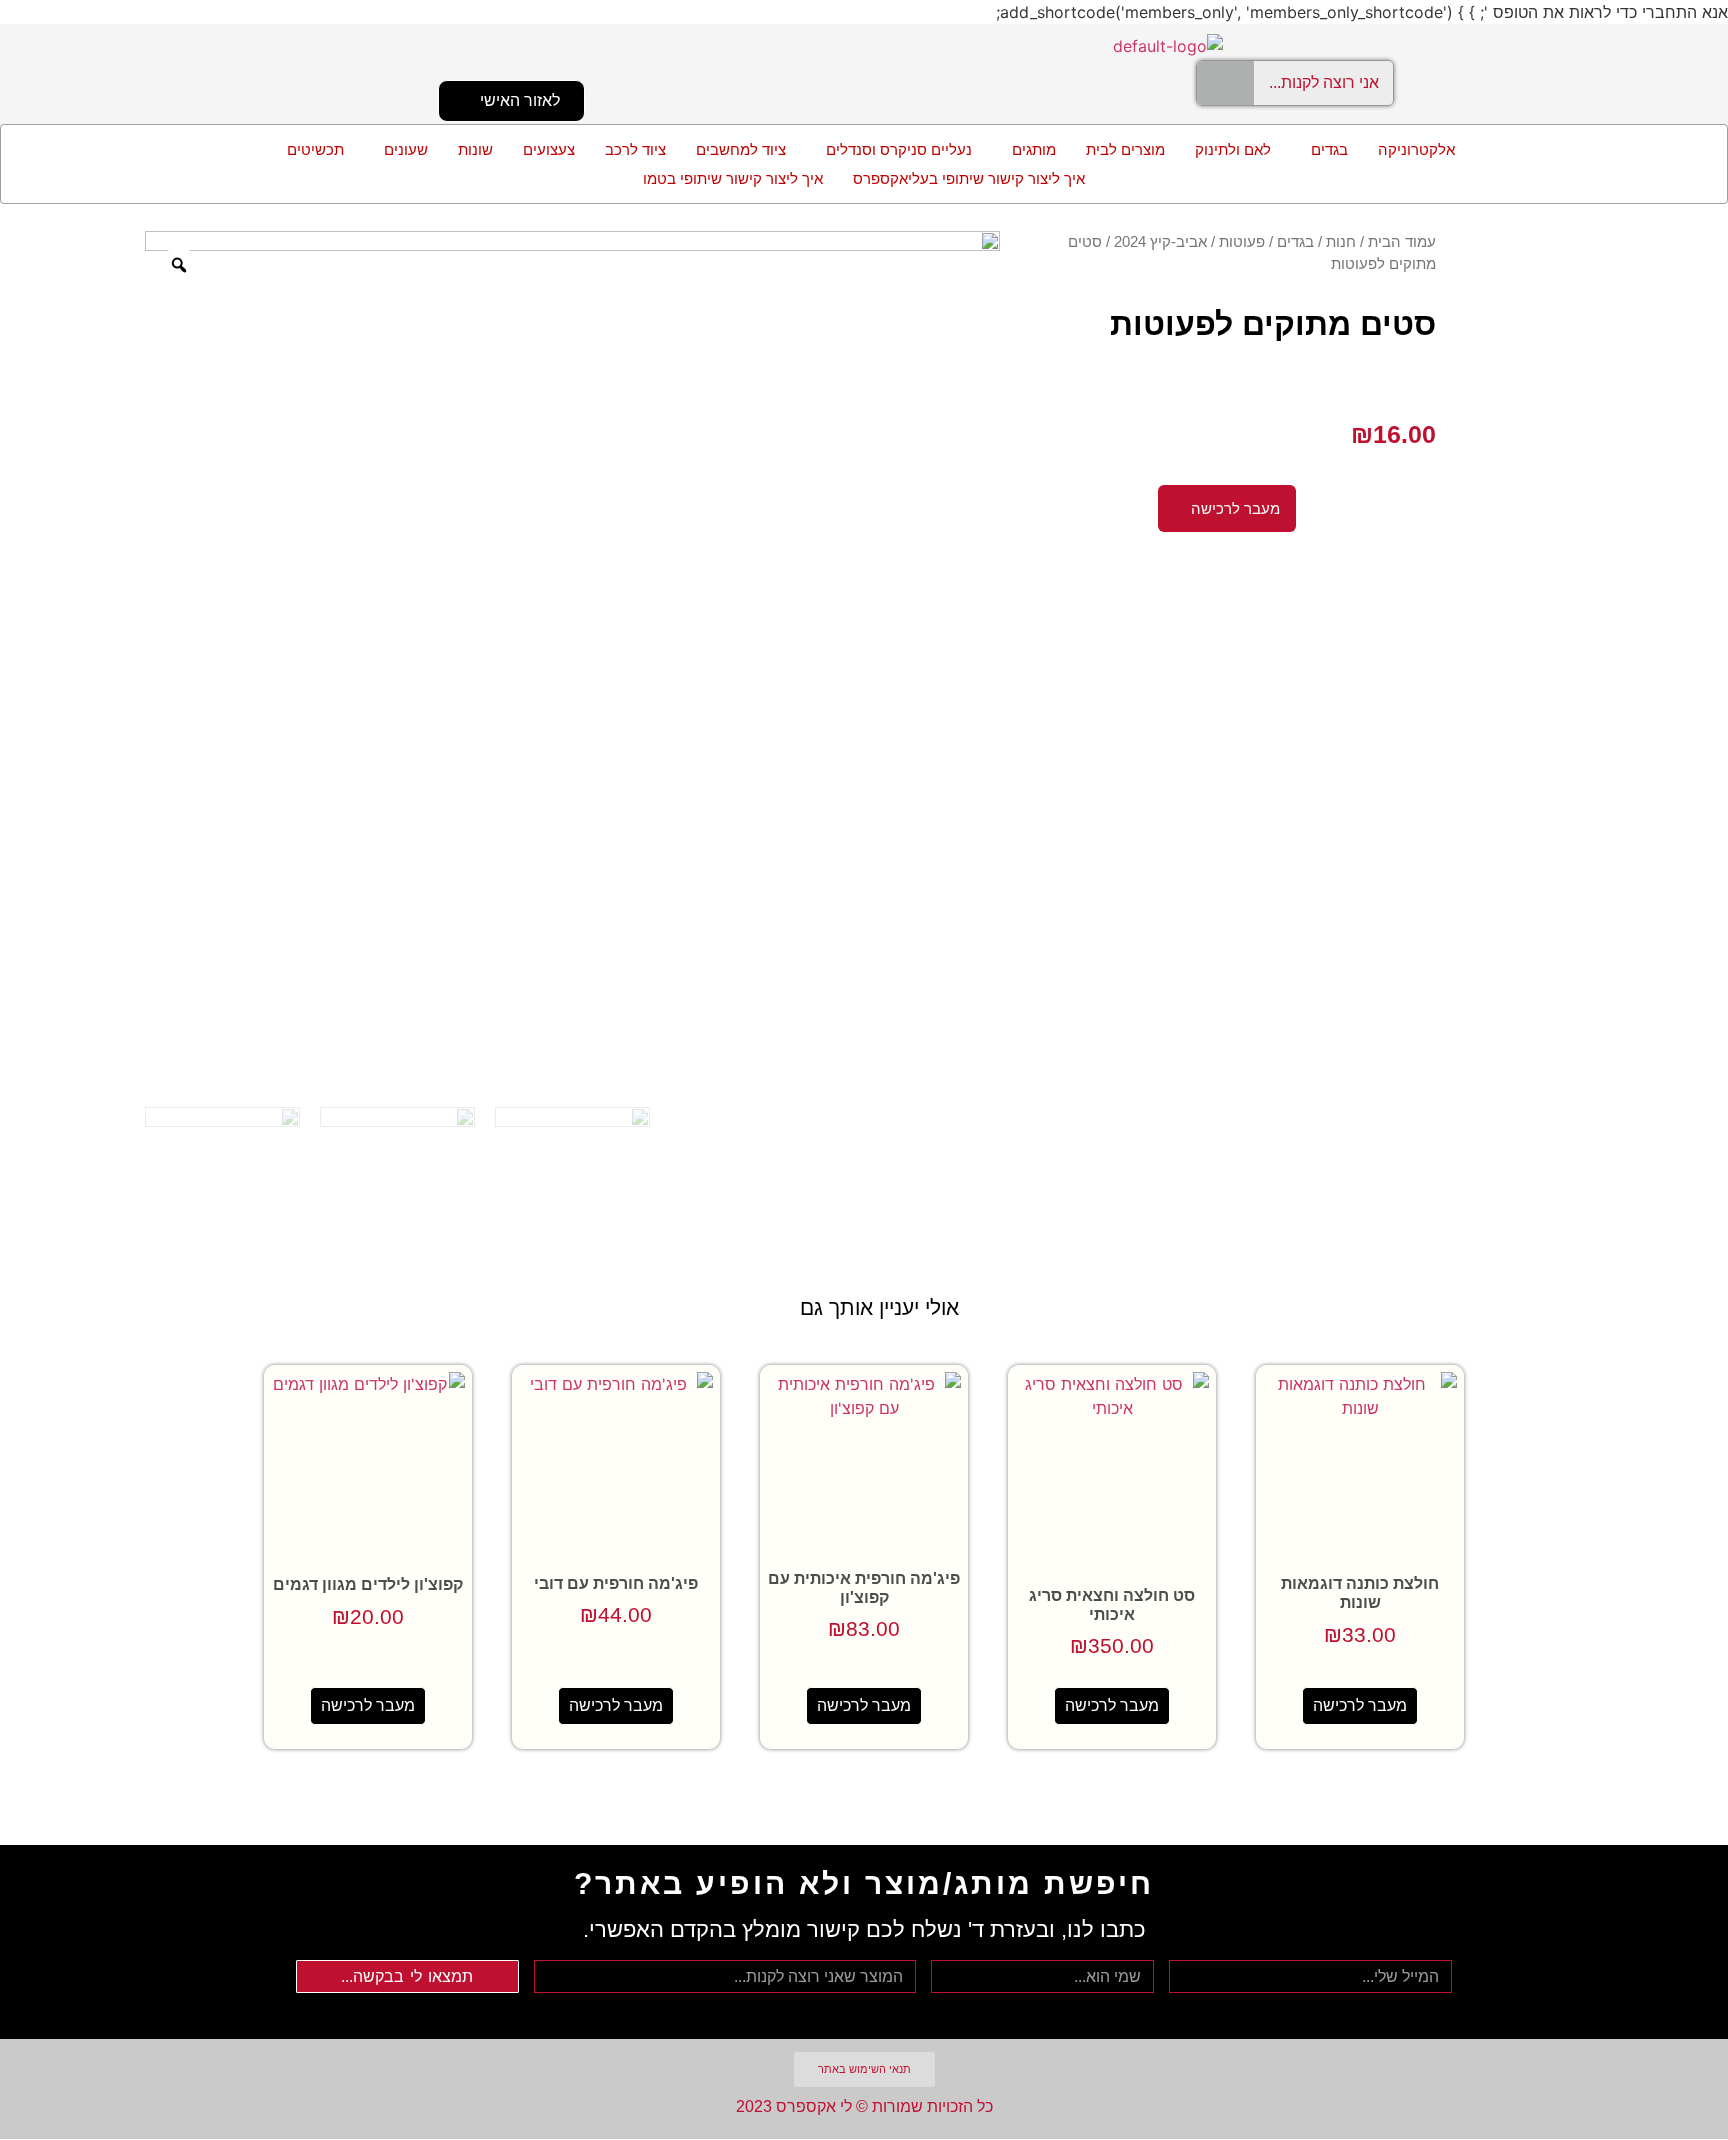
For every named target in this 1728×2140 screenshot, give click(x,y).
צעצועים (549, 149)
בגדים (1329, 149)
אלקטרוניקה (1416, 149)
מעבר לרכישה (1360, 1705)
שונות (475, 149)
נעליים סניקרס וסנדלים (899, 149)
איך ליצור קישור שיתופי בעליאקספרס (969, 178)
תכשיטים (315, 149)
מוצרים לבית (1125, 149)
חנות (1341, 242)
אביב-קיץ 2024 (1160, 242)
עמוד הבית (1402, 242)
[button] (1324, 149)
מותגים (1034, 149)
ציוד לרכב (635, 149)
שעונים (406, 149)
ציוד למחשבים (741, 149)
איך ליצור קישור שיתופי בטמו (733, 178)
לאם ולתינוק (1233, 149)
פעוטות (1242, 242)
